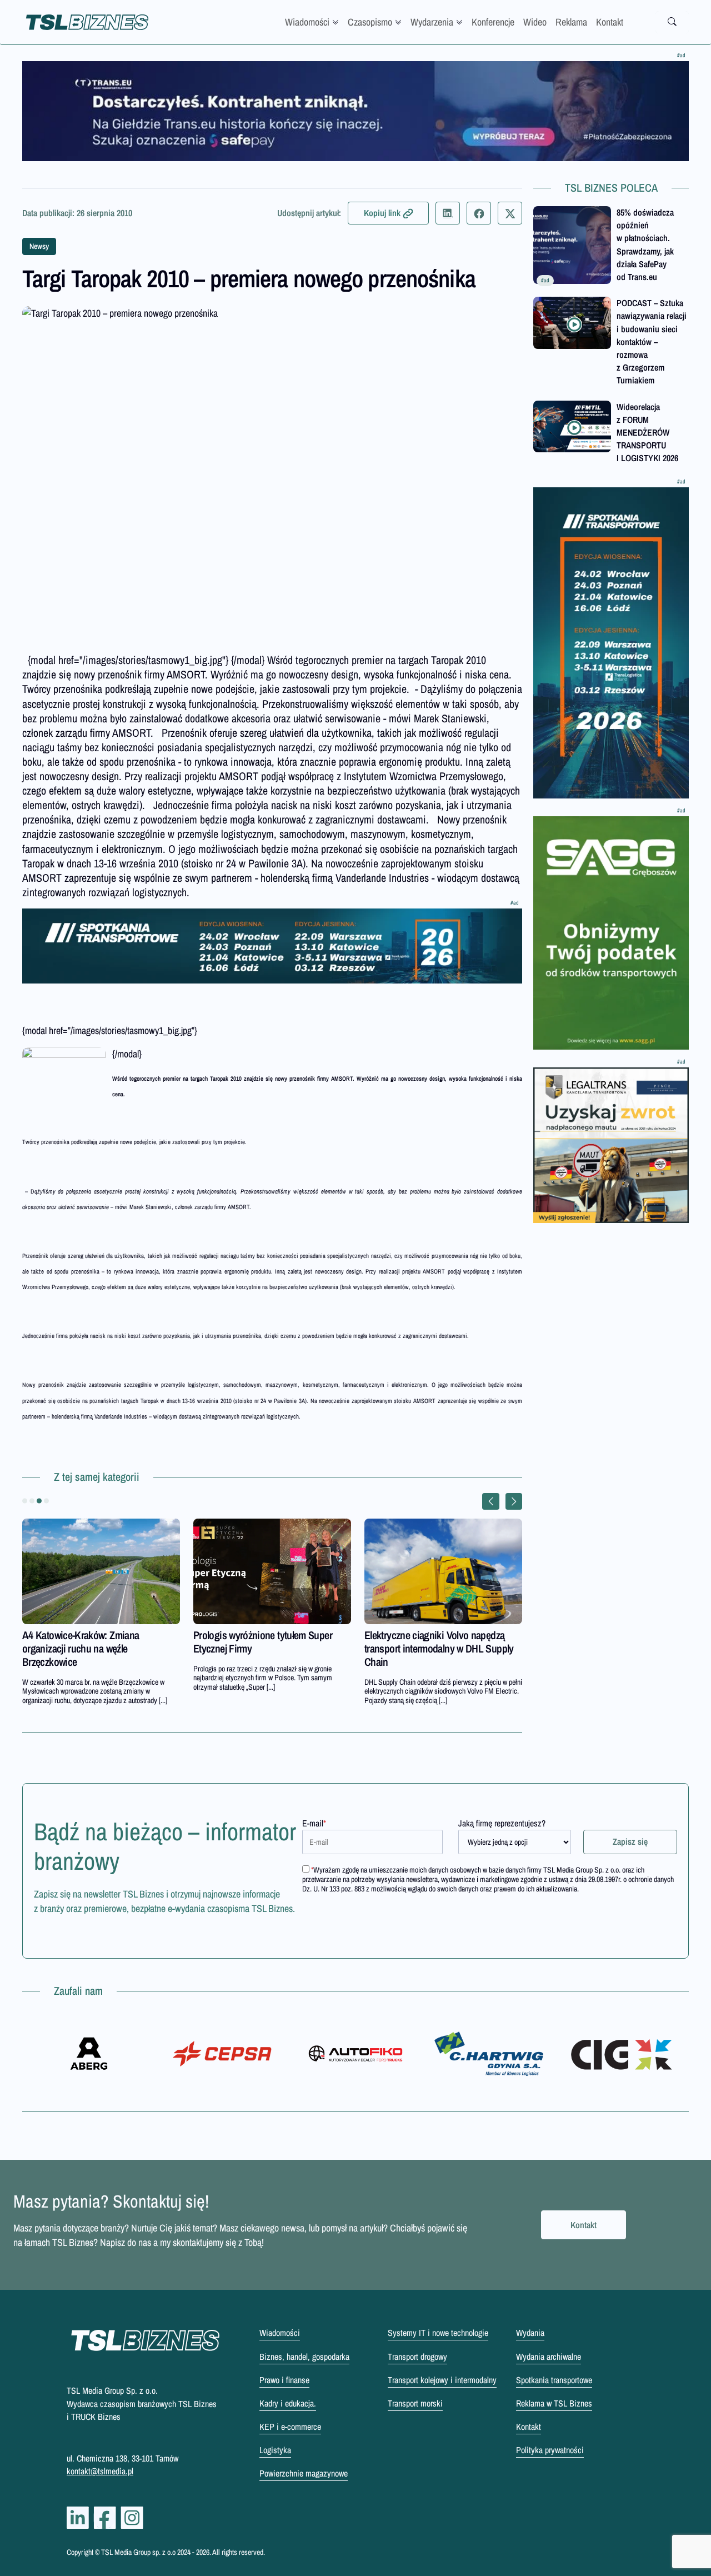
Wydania (530, 2333)
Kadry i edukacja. (288, 2403)
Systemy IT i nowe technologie (438, 2333)
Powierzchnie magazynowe (304, 2473)
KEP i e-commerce (290, 2427)
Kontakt (610, 22)
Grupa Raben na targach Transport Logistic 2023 (91, 1642)
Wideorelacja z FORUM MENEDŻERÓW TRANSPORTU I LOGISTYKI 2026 (647, 433)
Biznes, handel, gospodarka (304, 2357)
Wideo (535, 22)
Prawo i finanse (284, 2380)
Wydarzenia (432, 22)
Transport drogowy (417, 2357)
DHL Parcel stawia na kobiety (251, 1635)
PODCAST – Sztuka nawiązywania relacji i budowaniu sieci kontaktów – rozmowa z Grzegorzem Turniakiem (652, 341)
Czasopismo (370, 22)
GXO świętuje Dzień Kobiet (418, 1635)
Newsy (39, 246)
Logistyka (275, 2450)
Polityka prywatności (550, 2450)
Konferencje (493, 22)
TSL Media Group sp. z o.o (139, 2552)
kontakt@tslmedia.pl (100, 2471)
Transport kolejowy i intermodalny (442, 2380)
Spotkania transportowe (554, 2380)
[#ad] (355, 111)
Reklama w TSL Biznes (554, 2403)
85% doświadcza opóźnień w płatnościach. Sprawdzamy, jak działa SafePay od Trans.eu (645, 244)
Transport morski (415, 2403)
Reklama (571, 22)
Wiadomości (307, 22)
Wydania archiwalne (549, 2357)
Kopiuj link (382, 213)
